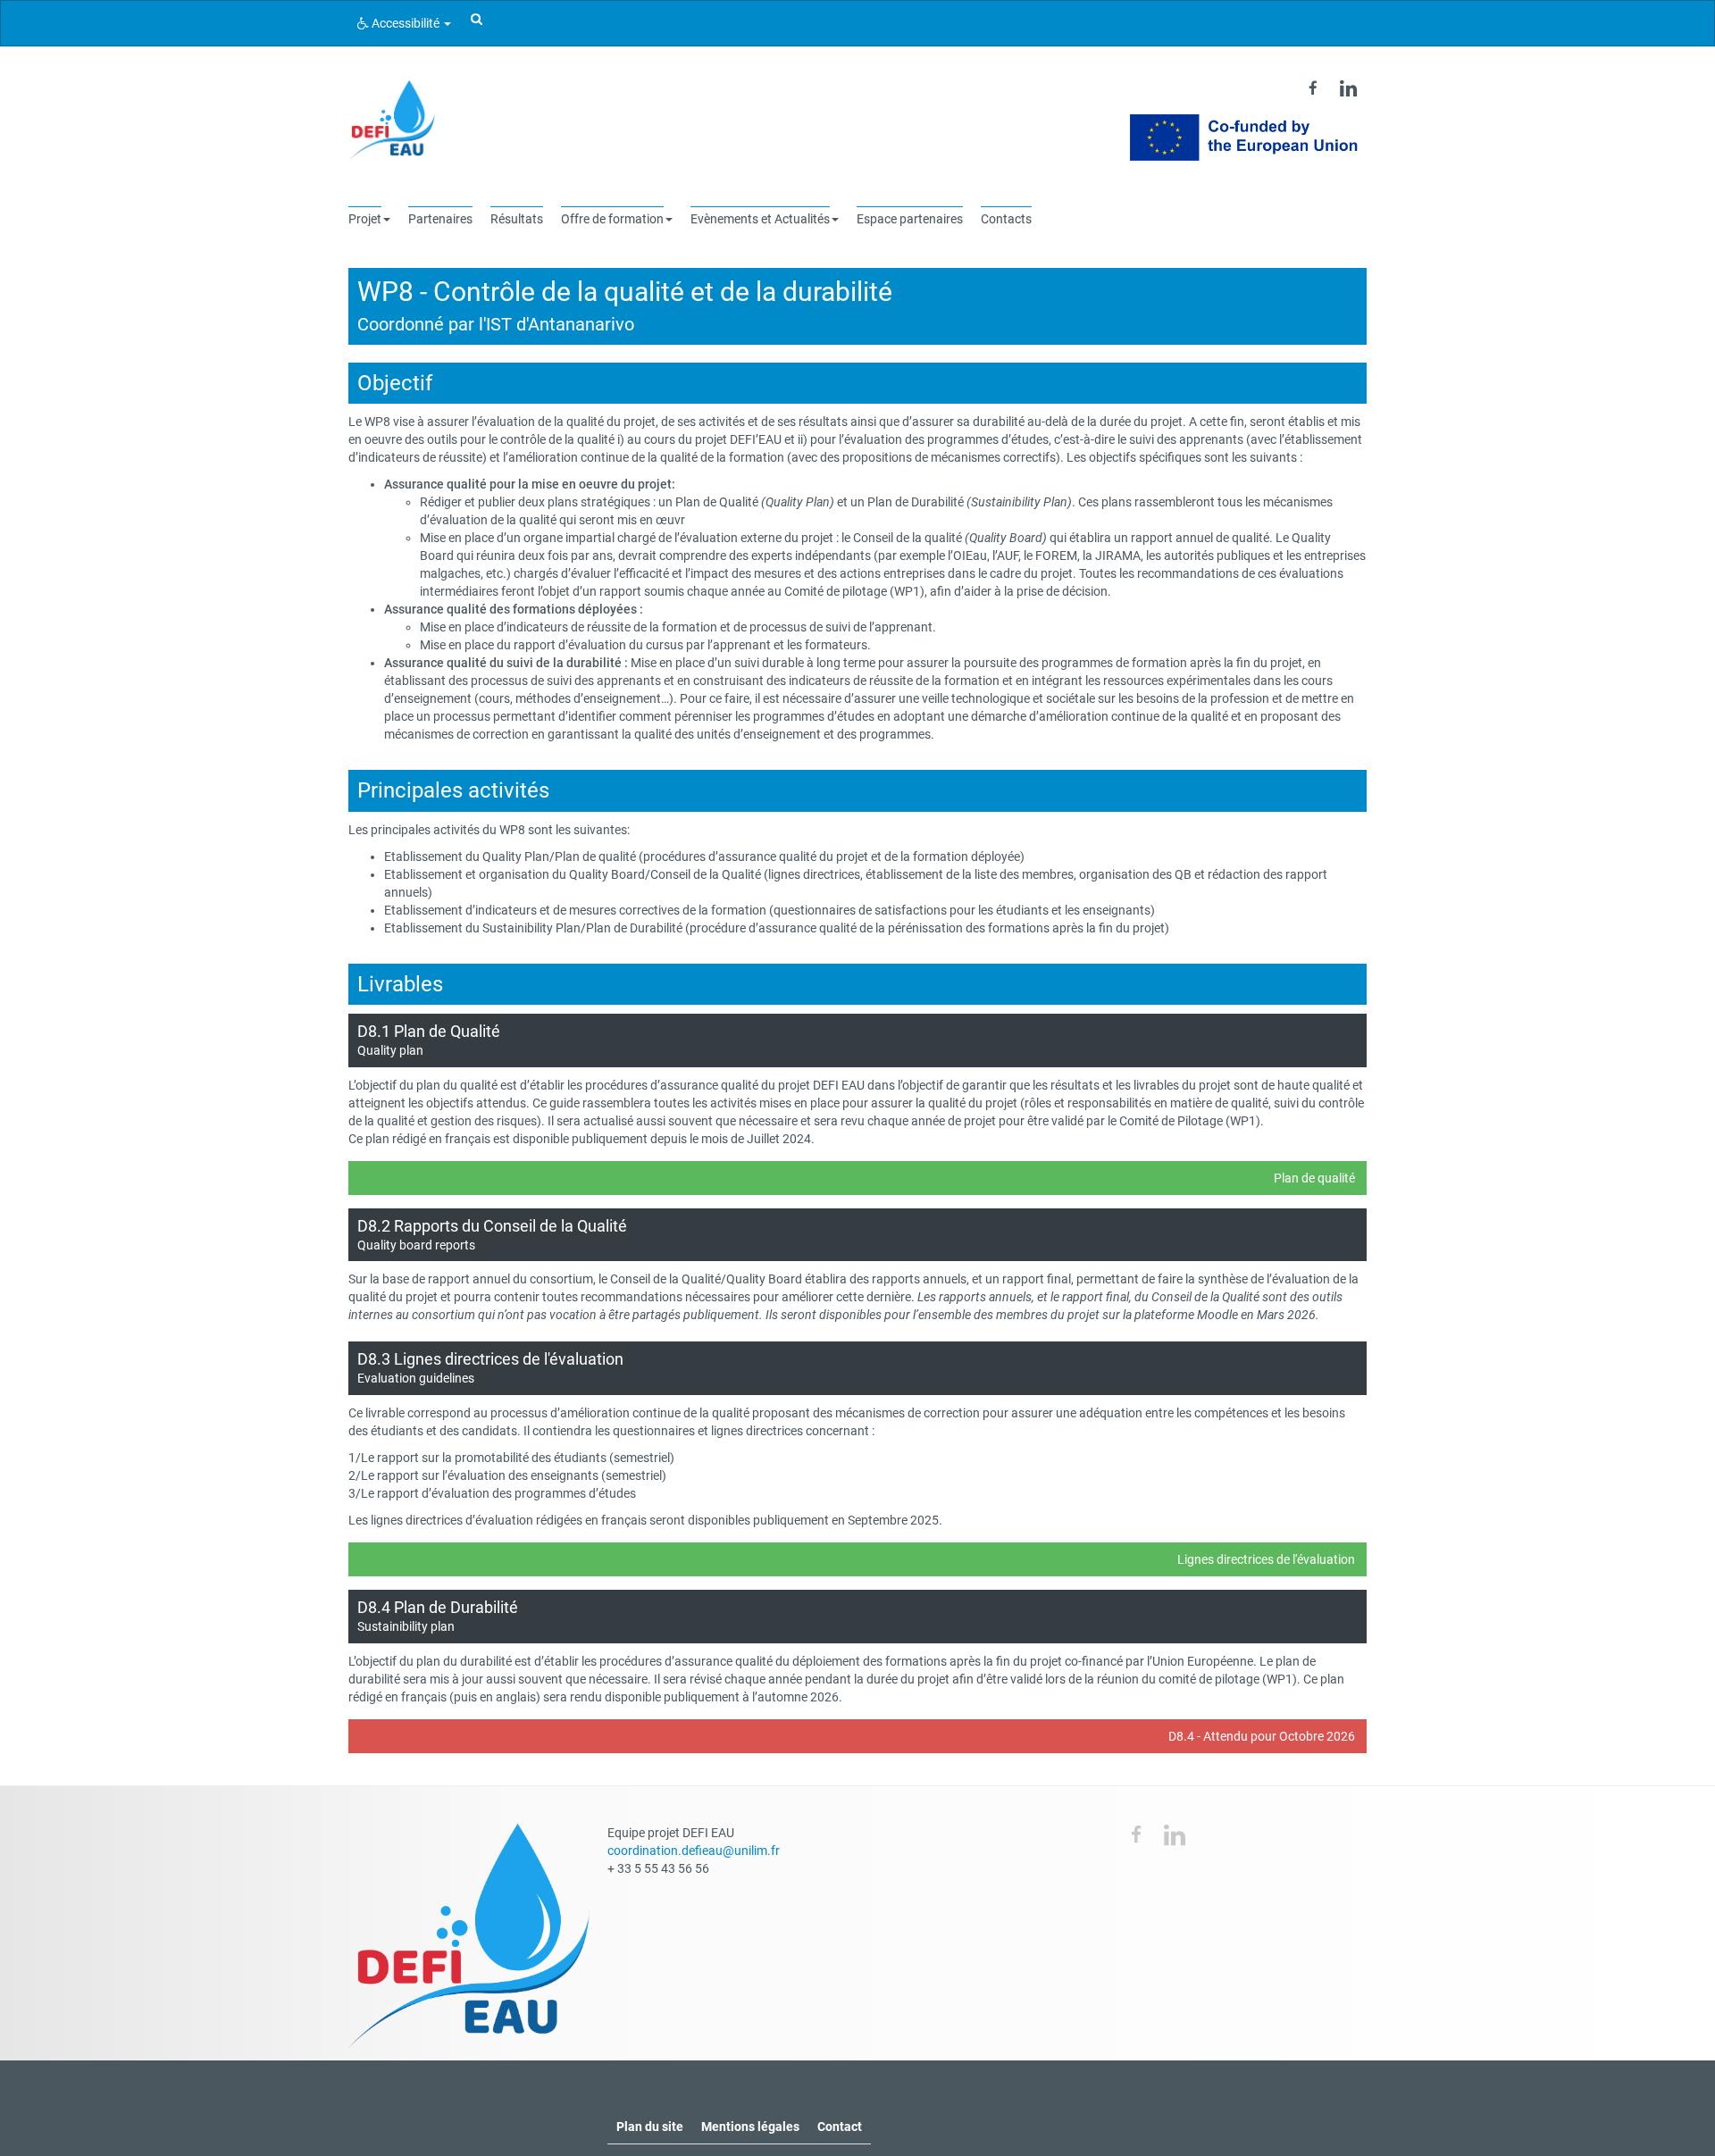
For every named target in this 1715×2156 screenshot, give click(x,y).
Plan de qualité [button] (1314, 1178)
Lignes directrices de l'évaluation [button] (1266, 1559)
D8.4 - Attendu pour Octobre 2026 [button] (1262, 1736)
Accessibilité (406, 23)
